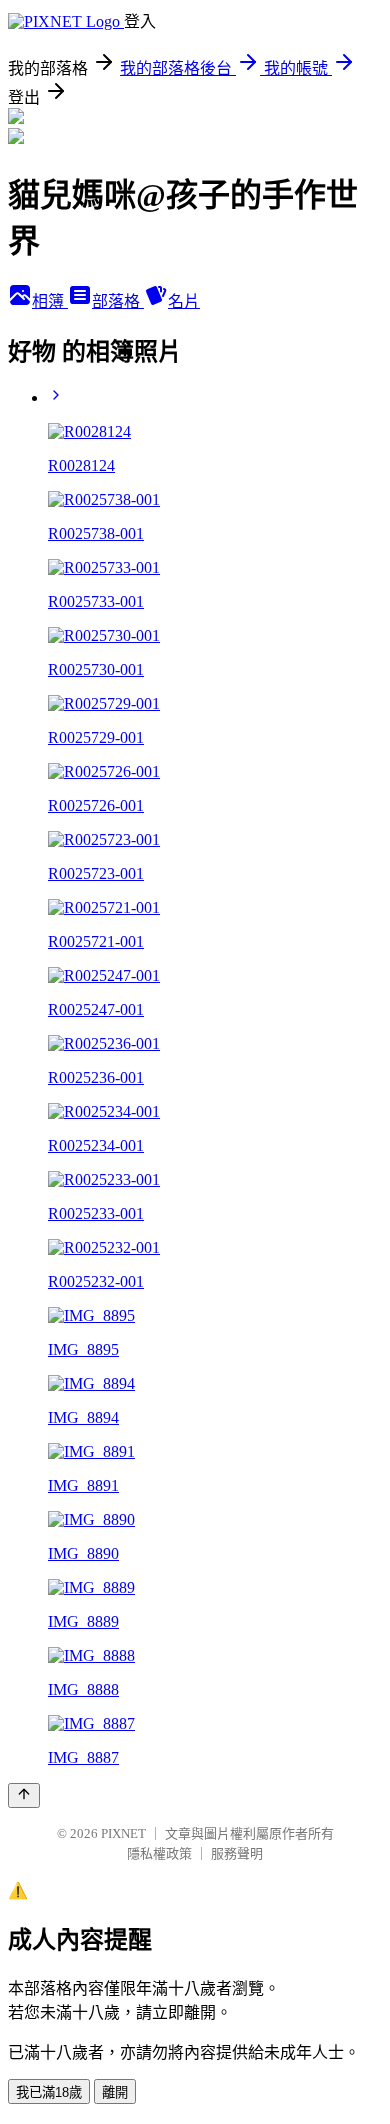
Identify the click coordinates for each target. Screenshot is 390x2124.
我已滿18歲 (49, 2092)
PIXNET (123, 1833)
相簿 (50, 301)
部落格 (118, 301)
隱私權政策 (159, 1853)
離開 (115, 2092)
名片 (184, 301)
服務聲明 (237, 1853)
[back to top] (24, 1795)
